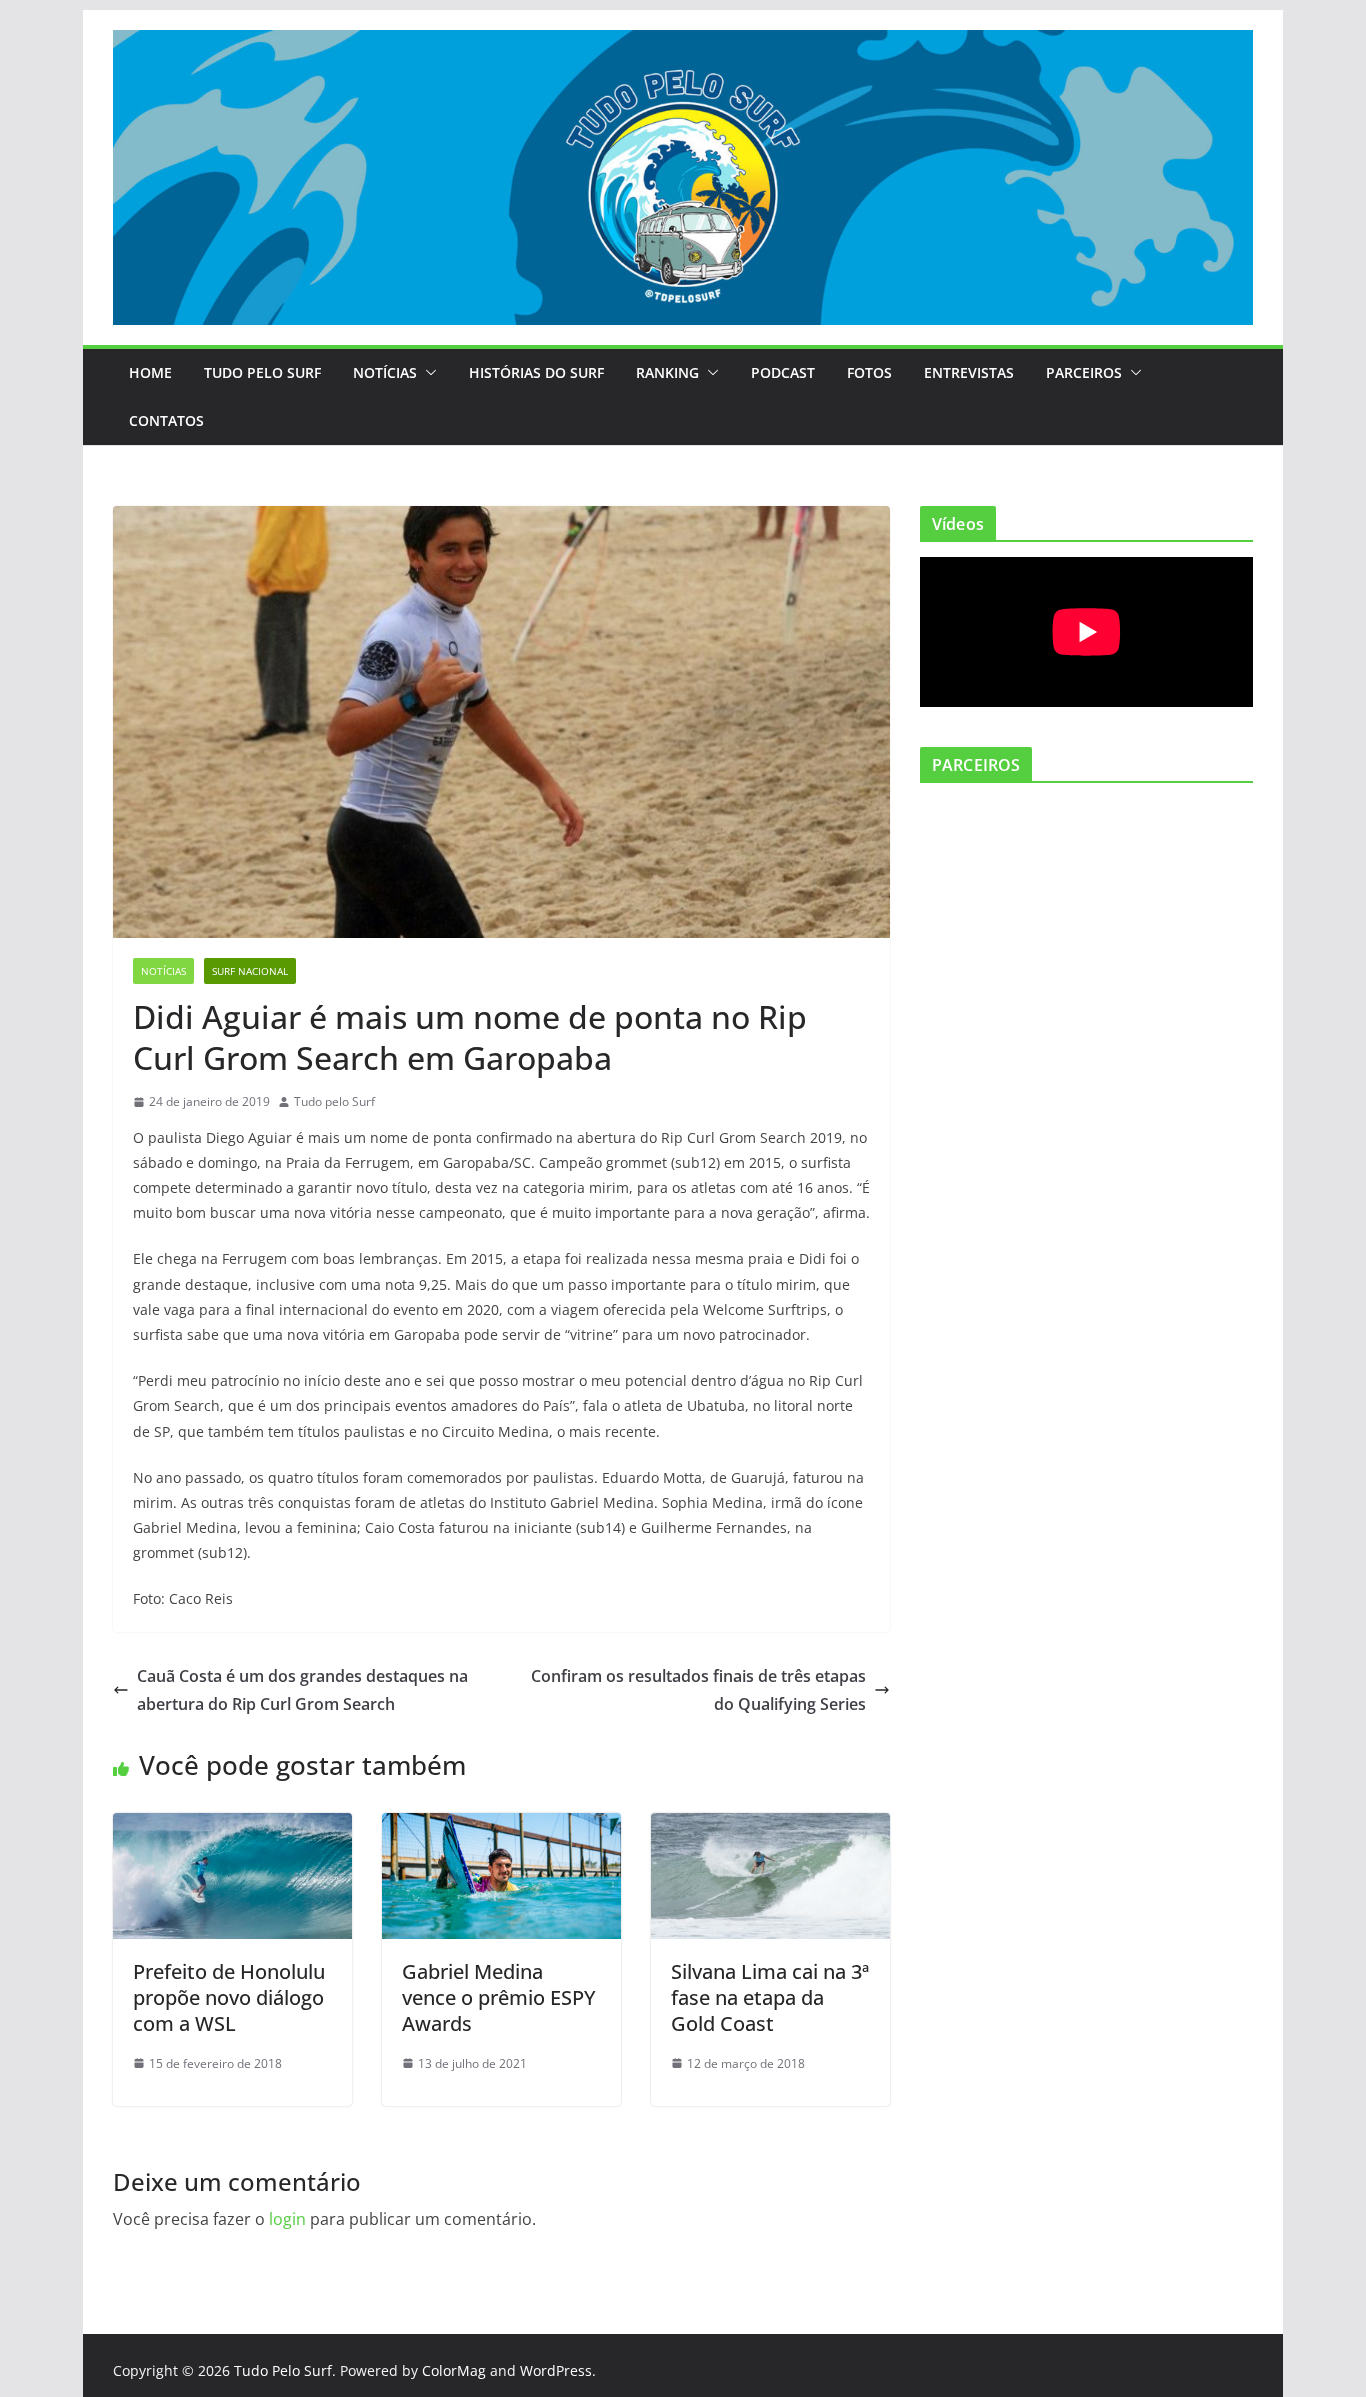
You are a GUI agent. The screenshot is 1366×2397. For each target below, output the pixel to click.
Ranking (667, 372)
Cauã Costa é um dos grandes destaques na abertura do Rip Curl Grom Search (302, 1690)
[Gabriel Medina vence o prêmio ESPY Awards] (501, 1827)
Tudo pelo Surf (334, 1101)
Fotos (869, 372)
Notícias (385, 372)
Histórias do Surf (536, 372)
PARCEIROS (1084, 372)
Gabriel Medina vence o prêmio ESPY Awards (499, 1997)
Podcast (783, 372)
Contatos (166, 420)
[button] (427, 373)
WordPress (556, 2370)
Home (150, 372)
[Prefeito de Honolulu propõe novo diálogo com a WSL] (232, 1827)
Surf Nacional (250, 971)
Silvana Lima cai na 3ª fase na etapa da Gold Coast (770, 1997)
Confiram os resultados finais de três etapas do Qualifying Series (698, 1690)
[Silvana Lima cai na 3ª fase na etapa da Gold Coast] (770, 1827)
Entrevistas (969, 372)
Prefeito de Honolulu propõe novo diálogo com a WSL (229, 1997)
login (287, 2219)
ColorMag (454, 2370)
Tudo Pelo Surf (262, 372)
